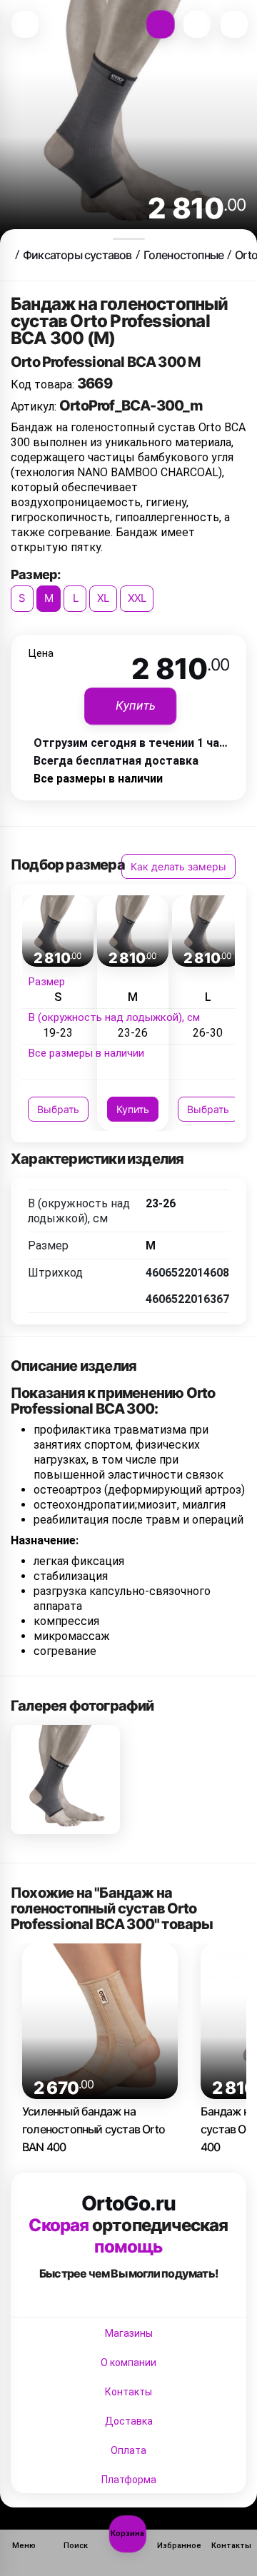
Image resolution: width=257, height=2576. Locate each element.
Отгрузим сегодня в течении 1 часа (133, 743)
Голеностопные (184, 255)
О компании (128, 2363)
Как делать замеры (178, 866)
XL (103, 598)
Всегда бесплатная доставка (116, 761)
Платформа (129, 2480)
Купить (133, 1109)
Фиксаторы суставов (77, 255)
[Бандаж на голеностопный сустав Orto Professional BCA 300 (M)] (65, 1780)
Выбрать (58, 1109)
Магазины (129, 2333)
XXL (137, 598)
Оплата (128, 2450)
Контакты (128, 2392)
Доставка (129, 2421)
